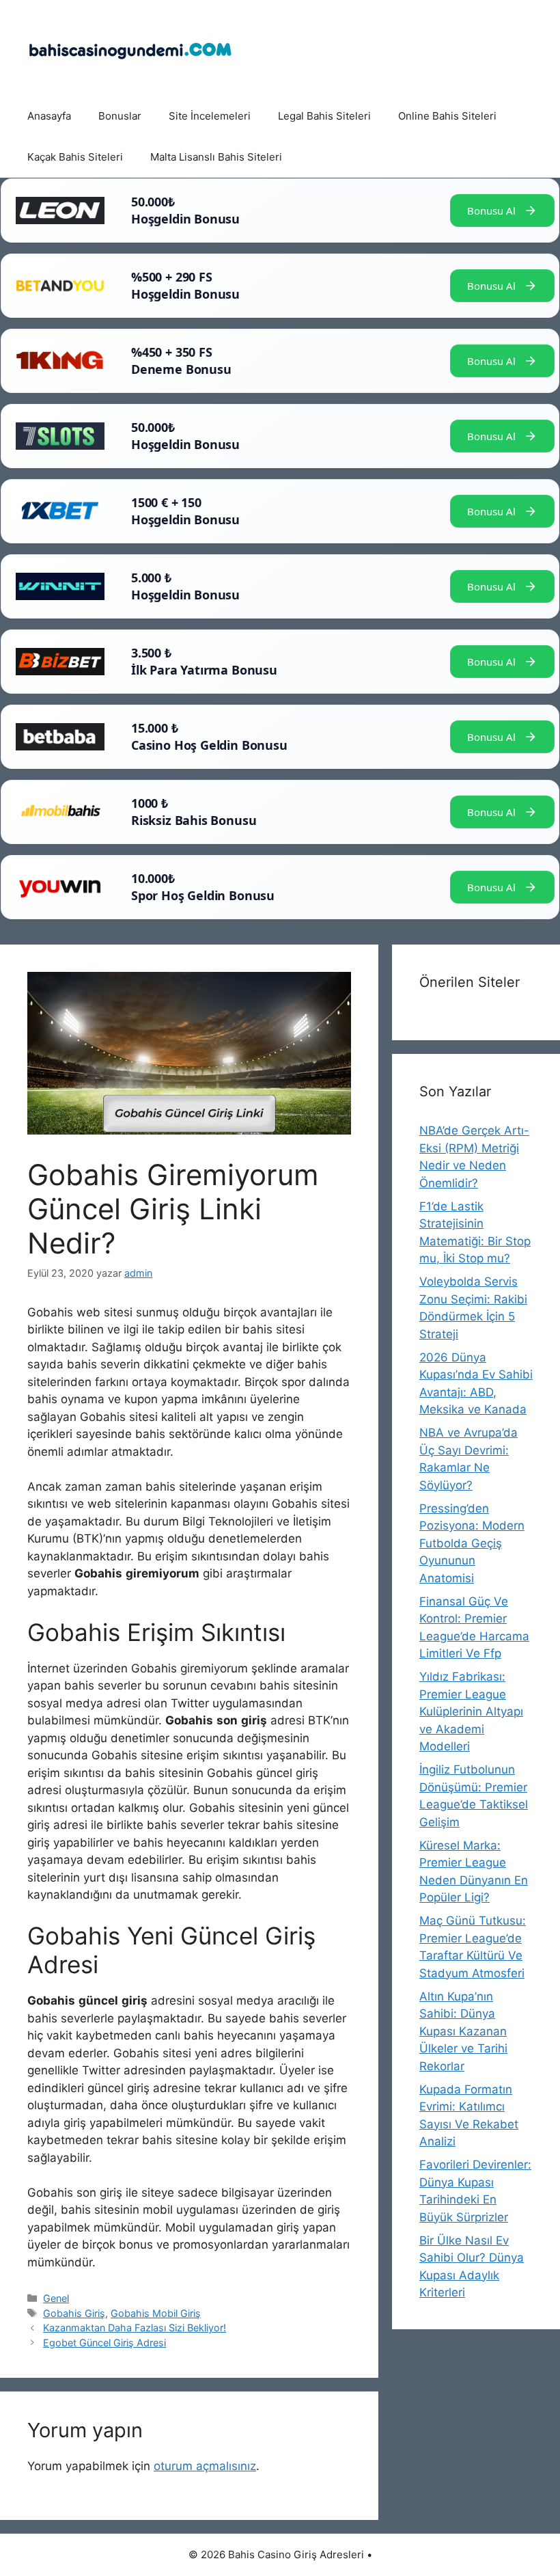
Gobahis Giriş (74, 2313)
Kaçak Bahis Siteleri (75, 157)
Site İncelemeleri (210, 116)
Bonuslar (120, 116)
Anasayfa (49, 116)
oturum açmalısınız (205, 2466)
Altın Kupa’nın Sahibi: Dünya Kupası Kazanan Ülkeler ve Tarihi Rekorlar (463, 2031)
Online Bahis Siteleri (447, 116)
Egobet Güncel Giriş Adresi (104, 2343)
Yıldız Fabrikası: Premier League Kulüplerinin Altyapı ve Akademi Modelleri (471, 1711)
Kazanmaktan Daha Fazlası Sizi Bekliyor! (135, 2328)
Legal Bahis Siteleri (324, 116)
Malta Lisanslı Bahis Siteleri (216, 157)
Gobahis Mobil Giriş (156, 2313)
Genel (56, 2298)
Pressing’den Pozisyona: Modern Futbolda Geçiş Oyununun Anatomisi (472, 1543)
